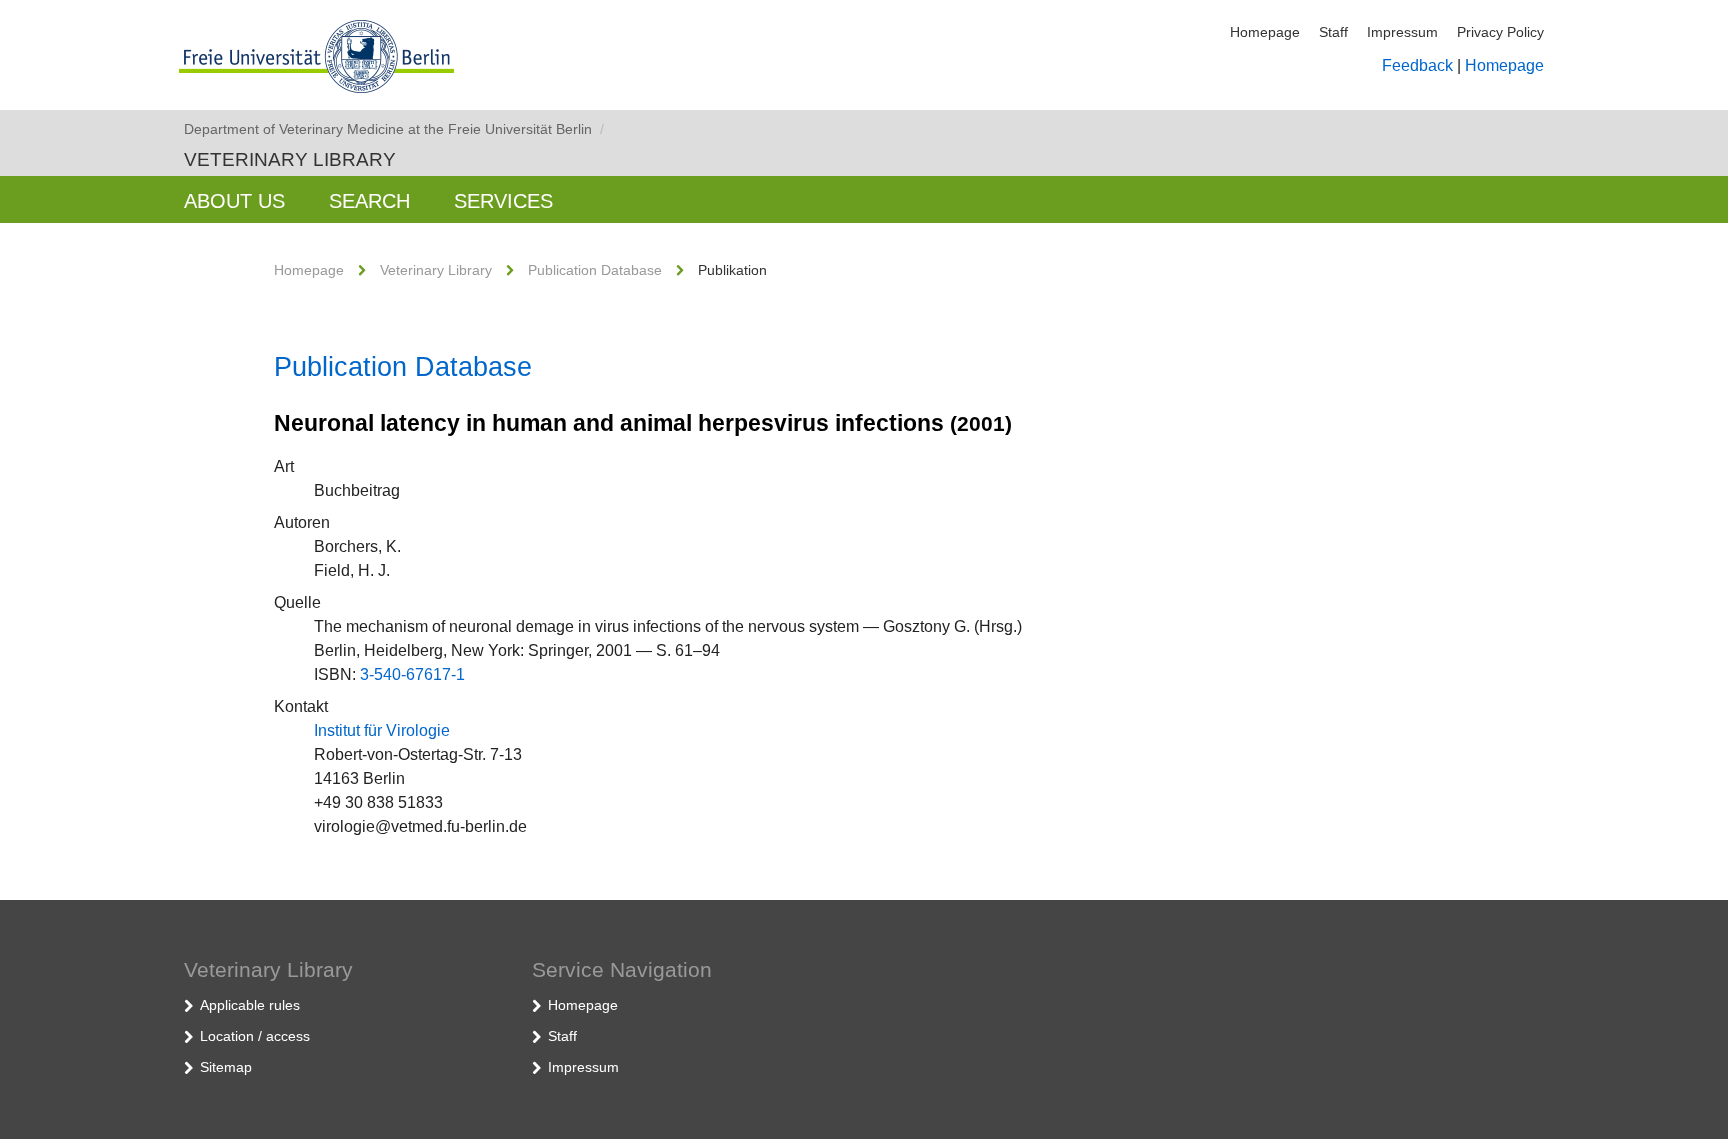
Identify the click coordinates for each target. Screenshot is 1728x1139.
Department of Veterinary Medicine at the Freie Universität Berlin (394, 129)
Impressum (1402, 32)
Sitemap (226, 1067)
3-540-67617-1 (412, 674)
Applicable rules (250, 1005)
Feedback (1417, 65)
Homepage (1265, 32)
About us (234, 201)
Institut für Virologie (382, 730)
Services (503, 201)
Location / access (255, 1036)
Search (369, 201)
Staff (1333, 32)
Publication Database (595, 270)
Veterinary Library (290, 159)
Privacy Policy (1500, 32)
